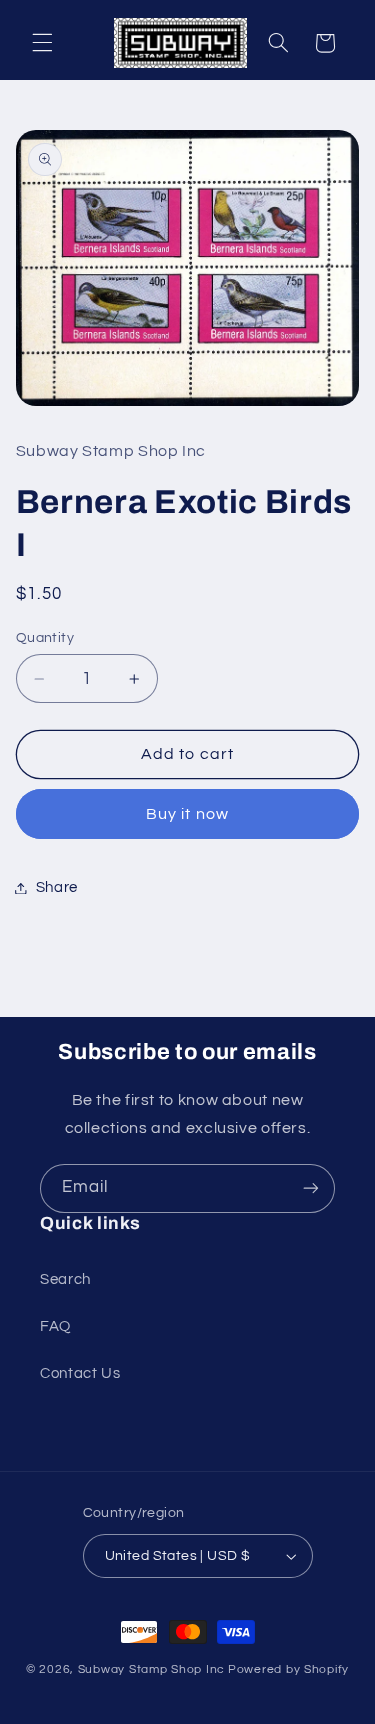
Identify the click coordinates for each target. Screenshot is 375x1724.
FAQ (55, 1326)
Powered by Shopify (288, 1669)
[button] (42, 43)
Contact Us (80, 1373)
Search (65, 1279)
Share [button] (57, 887)
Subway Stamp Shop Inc (151, 1669)
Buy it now (187, 814)
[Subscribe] (311, 1188)
